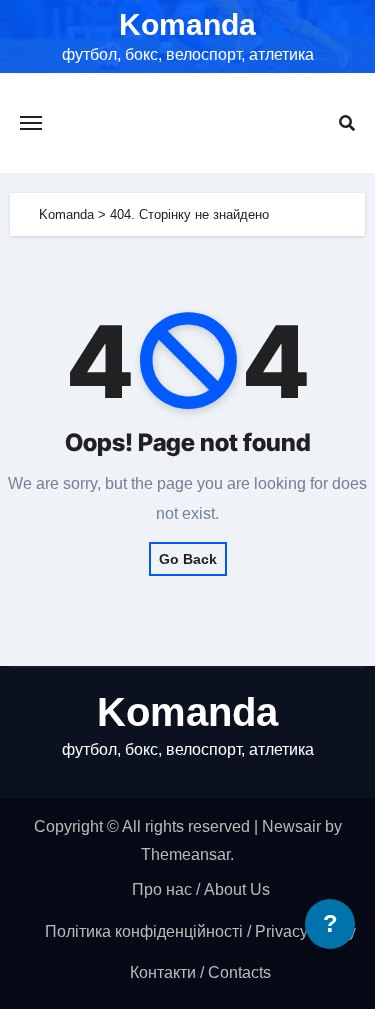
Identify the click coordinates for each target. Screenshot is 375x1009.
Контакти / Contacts (200, 972)
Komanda (187, 24)
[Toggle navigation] (31, 123)
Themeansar (185, 854)
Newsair (291, 826)
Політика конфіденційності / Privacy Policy (200, 931)
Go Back (188, 559)
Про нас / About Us (201, 889)
